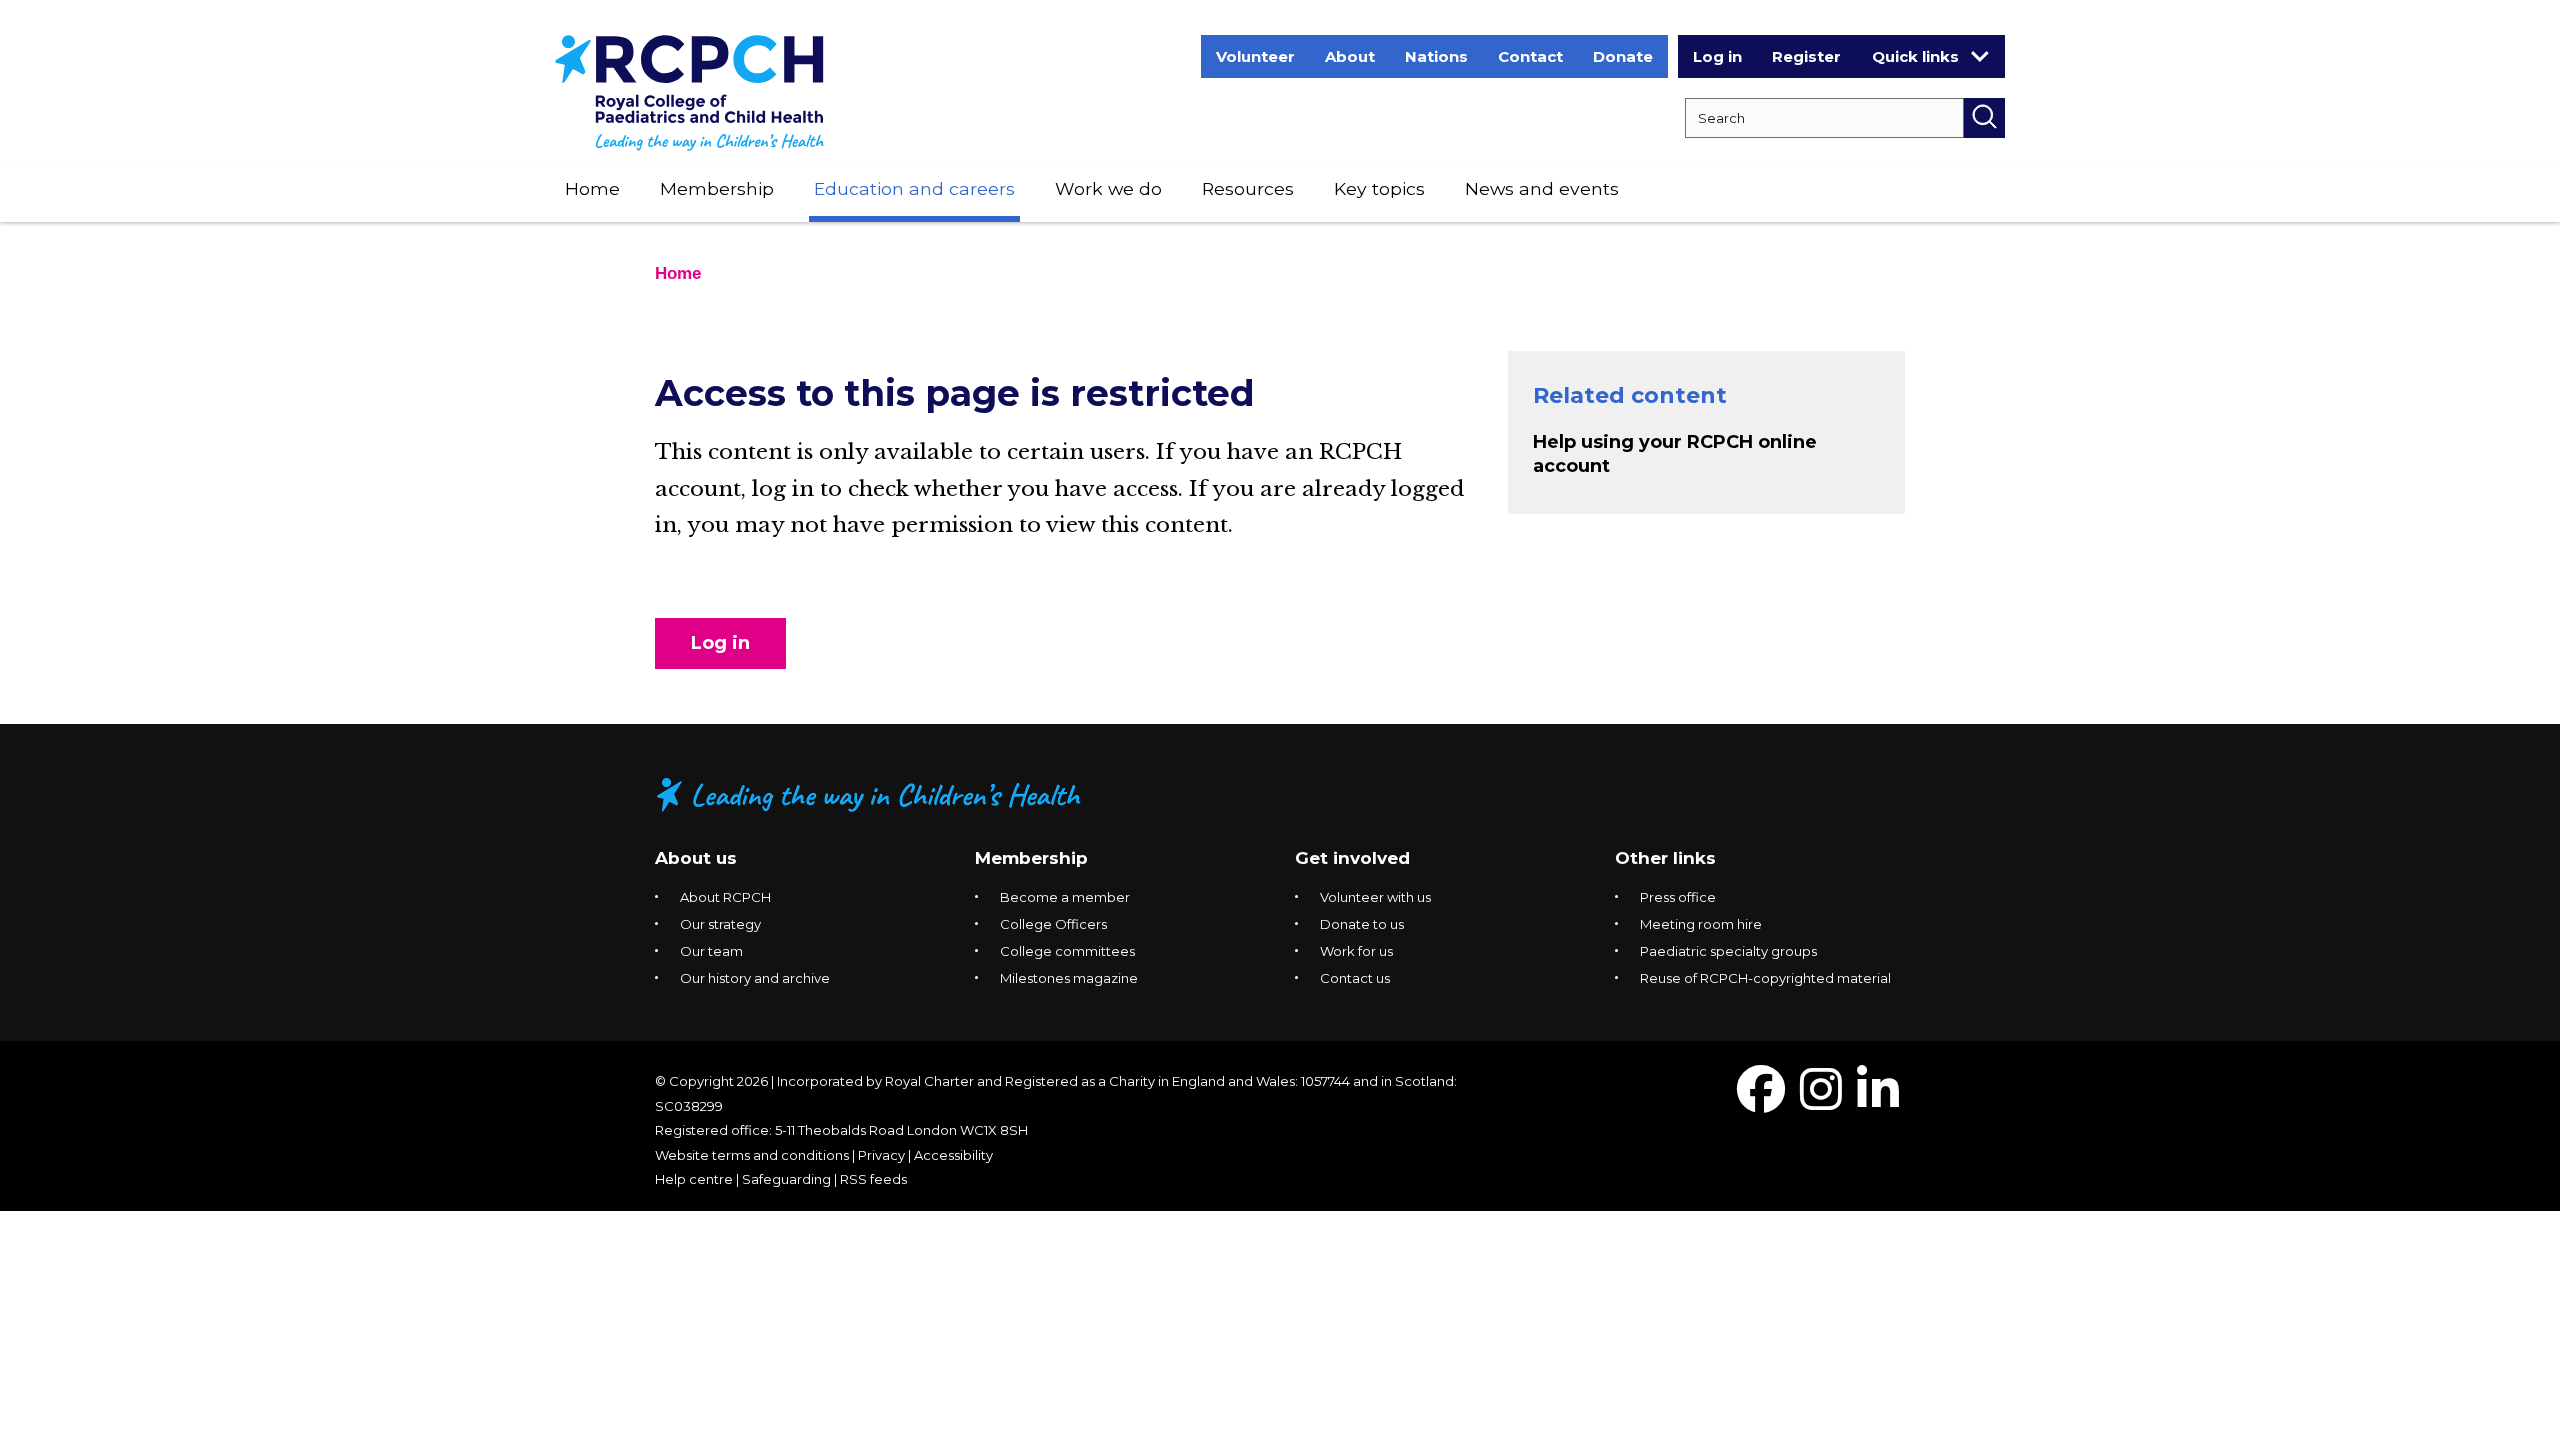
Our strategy (720, 924)
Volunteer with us (1375, 897)
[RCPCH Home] (689, 91)
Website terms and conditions (752, 1155)
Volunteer (1255, 56)
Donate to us (1362, 924)
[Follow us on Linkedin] (1878, 1101)
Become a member (1065, 897)
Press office (1678, 897)
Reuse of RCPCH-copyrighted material (1765, 978)
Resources (1248, 188)
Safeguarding (786, 1179)
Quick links (1915, 56)
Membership (717, 188)
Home (592, 188)
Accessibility (953, 1155)
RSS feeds (873, 1179)
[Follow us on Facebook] (1761, 1101)
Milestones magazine (1069, 978)
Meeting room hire (1701, 924)
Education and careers (914, 188)
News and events (1542, 188)
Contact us (1355, 978)
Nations (1436, 56)
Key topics (1379, 188)
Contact (1530, 56)
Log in (1717, 56)
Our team (711, 951)
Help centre (694, 1179)
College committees (1067, 951)
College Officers (1053, 924)
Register (1806, 56)
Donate (1623, 56)
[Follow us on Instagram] (1821, 1101)
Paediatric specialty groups (1728, 951)
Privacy (881, 1155)
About (1350, 56)
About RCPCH (725, 897)
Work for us (1356, 951)
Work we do (1108, 188)
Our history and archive (755, 978)
